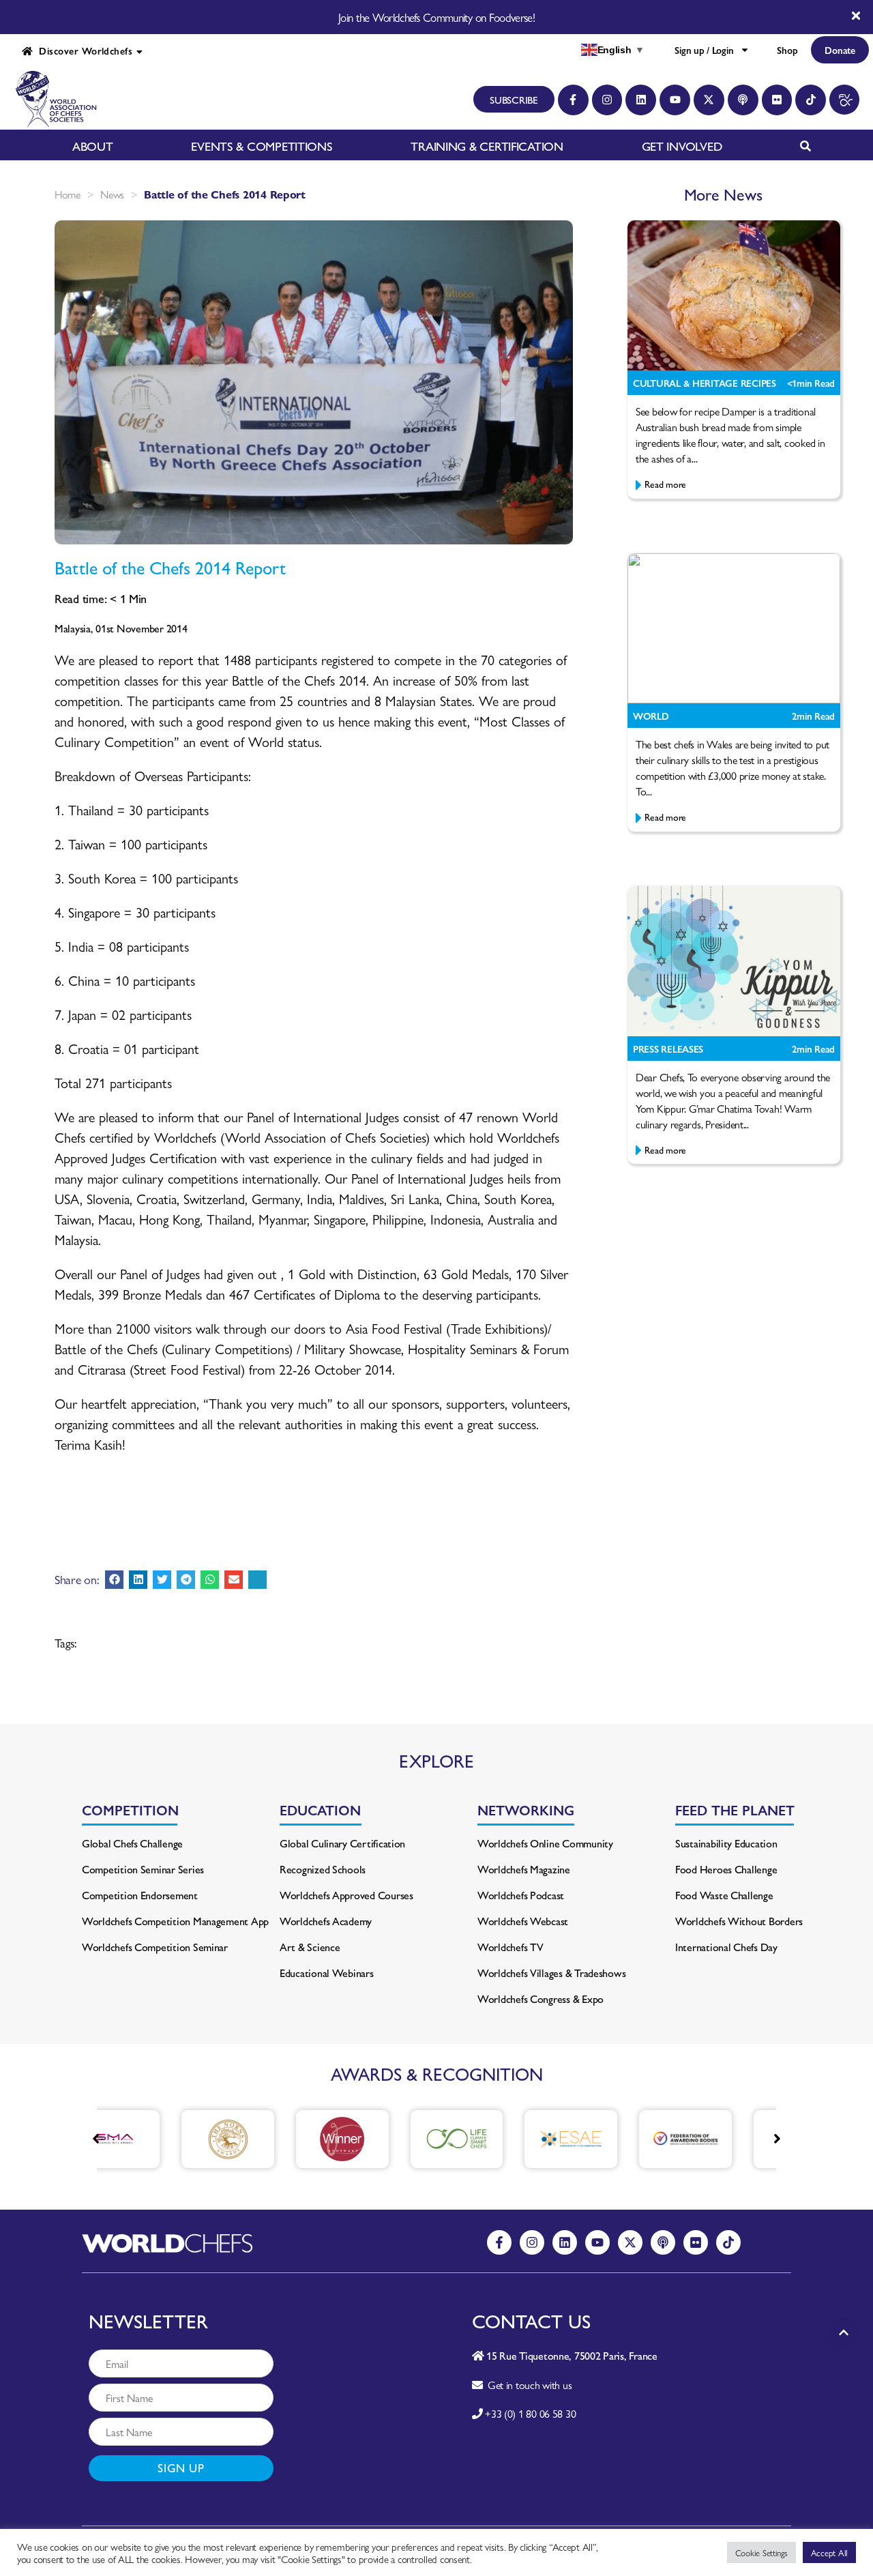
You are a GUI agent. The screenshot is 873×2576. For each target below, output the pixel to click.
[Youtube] (675, 100)
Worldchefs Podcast (521, 1895)
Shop (787, 50)
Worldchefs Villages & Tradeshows (551, 1973)
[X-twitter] (709, 100)
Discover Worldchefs (83, 50)
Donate (840, 50)
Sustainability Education (726, 1843)
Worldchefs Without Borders (739, 1921)
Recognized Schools (323, 1869)
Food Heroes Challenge (726, 1869)
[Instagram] (607, 100)
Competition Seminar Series (143, 1869)
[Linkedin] (641, 100)
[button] (114, 1580)
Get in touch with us (527, 2385)
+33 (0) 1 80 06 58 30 (530, 2413)
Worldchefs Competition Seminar (155, 1947)
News (112, 194)
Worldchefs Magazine (524, 1869)
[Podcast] (743, 100)
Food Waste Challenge (724, 1895)
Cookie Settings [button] (761, 2552)
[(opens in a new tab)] (171, 2139)
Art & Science (310, 1947)
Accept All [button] (829, 2552)
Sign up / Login (704, 50)
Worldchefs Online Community (545, 1843)
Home (68, 194)
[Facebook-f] (573, 100)
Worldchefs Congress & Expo (541, 1999)
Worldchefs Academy (326, 1921)
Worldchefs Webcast (523, 1921)
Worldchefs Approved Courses (346, 1895)
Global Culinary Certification (342, 1843)
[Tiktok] (811, 100)
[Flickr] (777, 100)
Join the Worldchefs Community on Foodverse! (436, 17)
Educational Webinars (327, 1973)
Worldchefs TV (511, 1947)
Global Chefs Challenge (132, 1843)
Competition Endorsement (140, 1895)
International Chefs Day (726, 1947)
